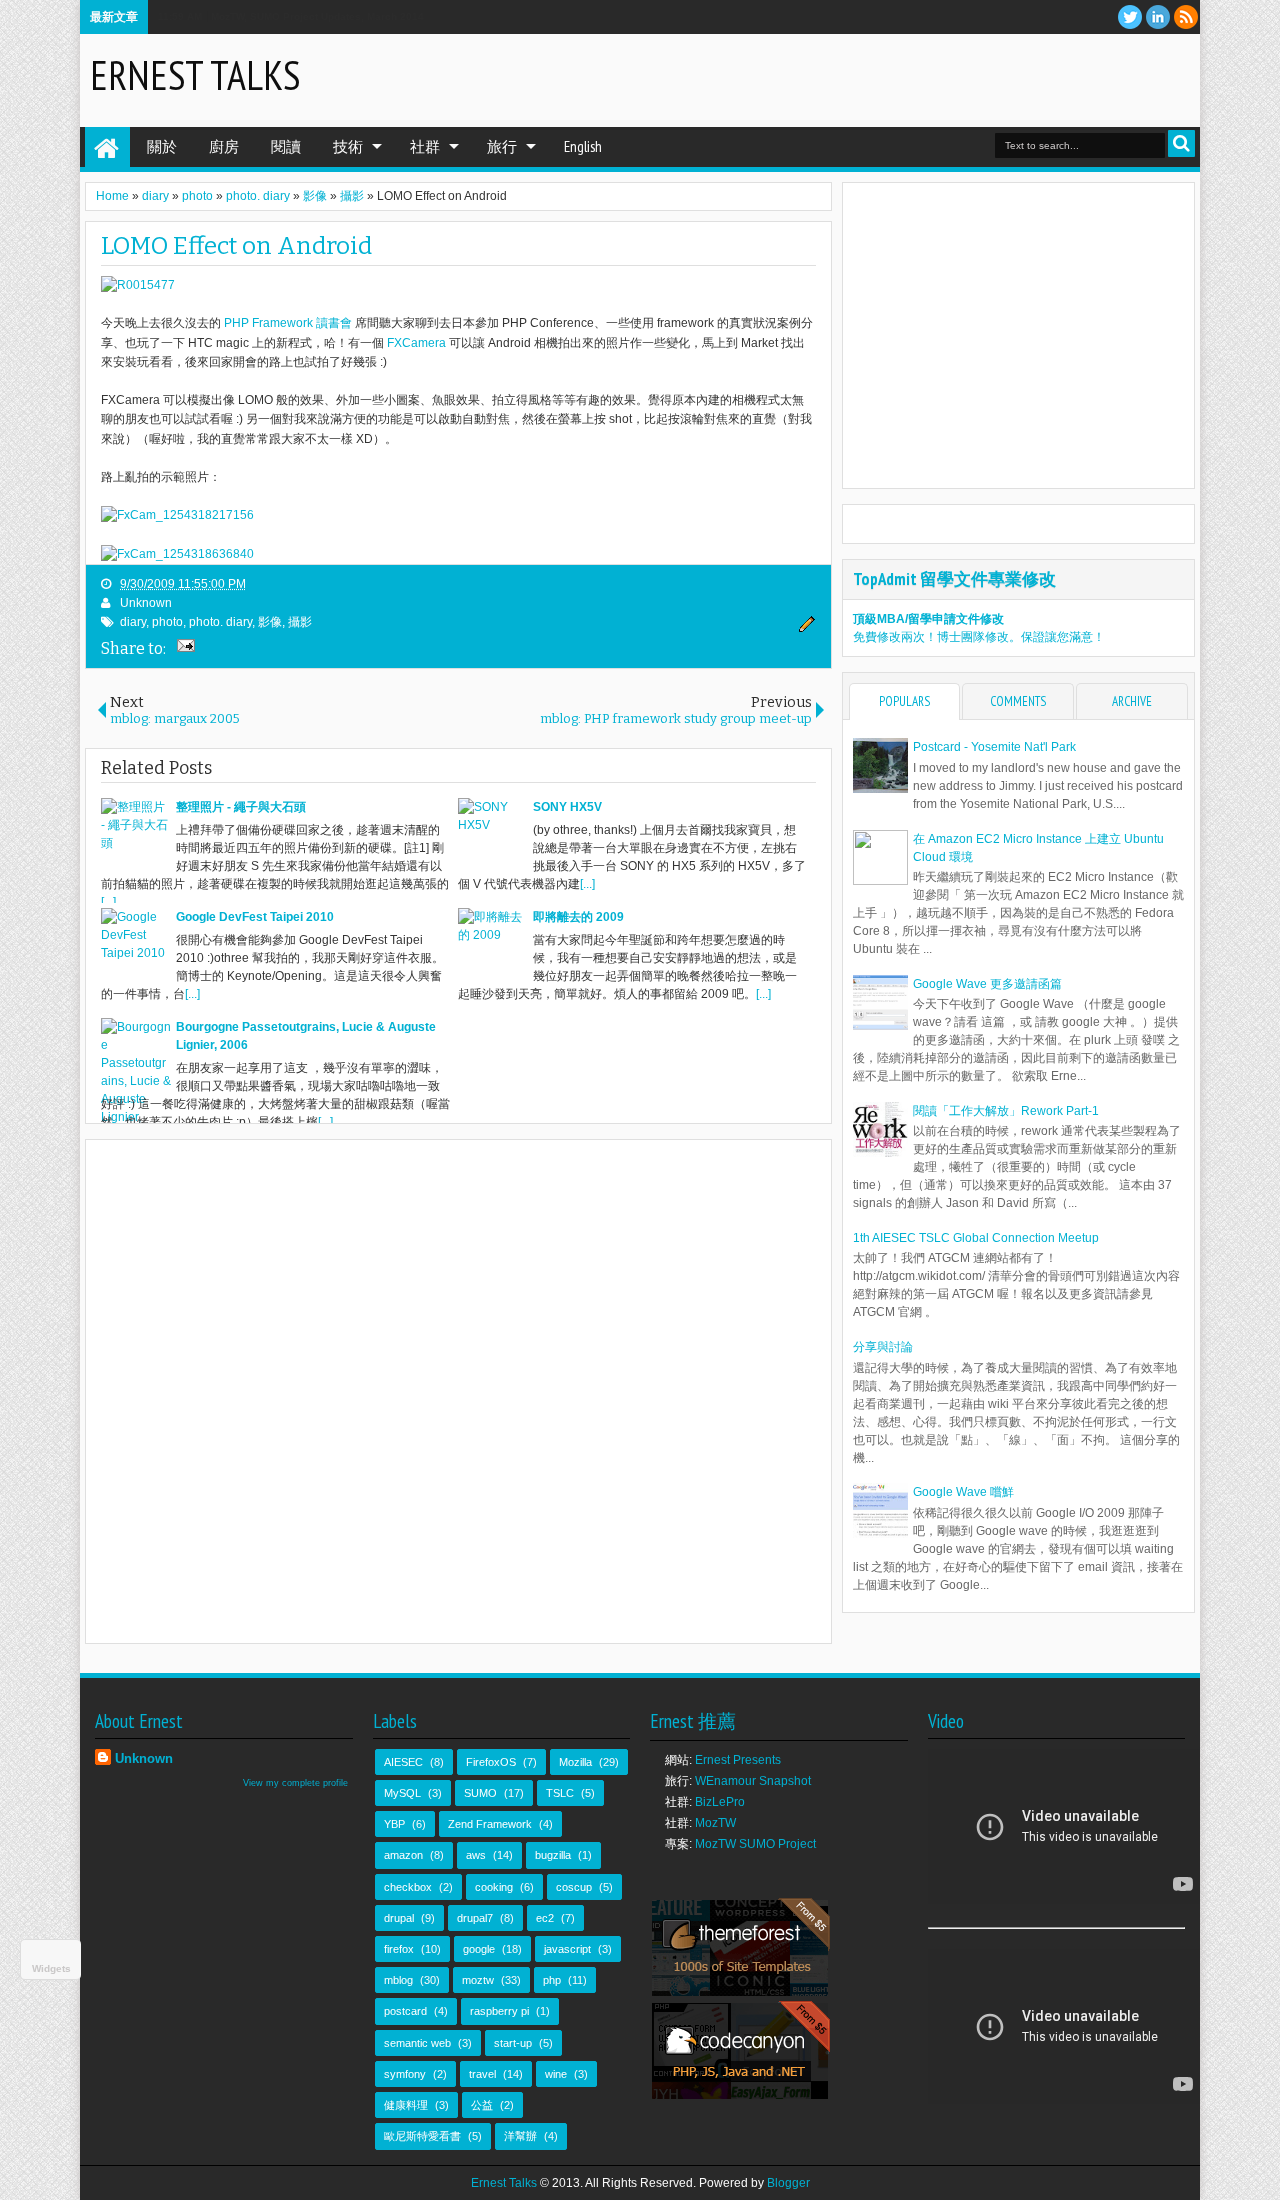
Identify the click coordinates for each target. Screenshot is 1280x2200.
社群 (425, 146)
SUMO (480, 1793)
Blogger (788, 2183)
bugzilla (553, 1855)
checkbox (408, 1887)
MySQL (402, 1793)
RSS (1186, 17)
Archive (1132, 701)
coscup (574, 1887)
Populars (904, 701)
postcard (405, 2011)
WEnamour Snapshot (753, 1781)
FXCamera (416, 343)
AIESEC (403, 1762)
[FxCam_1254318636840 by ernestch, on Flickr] (177, 554)
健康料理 (406, 2105)
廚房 (224, 146)
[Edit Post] (804, 629)
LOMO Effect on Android (236, 246)
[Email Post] (183, 648)
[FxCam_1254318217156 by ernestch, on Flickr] (177, 515)
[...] (108, 902)
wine (556, 2074)
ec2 (545, 1918)
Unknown (146, 603)
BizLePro (720, 1802)
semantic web (417, 2043)
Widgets (51, 1968)
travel (482, 2074)
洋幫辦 (520, 2136)
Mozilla (575, 1762)
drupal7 (475, 1918)
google (479, 1949)
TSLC (560, 1793)
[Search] (1181, 143)
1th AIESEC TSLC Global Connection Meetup (976, 1238)
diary (133, 622)
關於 (162, 146)
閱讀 (286, 146)
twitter (1130, 17)
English (583, 146)
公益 (482, 2105)
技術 (348, 146)
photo (167, 622)
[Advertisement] (956, 79)
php (552, 1980)
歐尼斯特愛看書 (422, 2136)
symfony (405, 2074)
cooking (494, 1887)
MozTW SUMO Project (755, 1844)
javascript (567, 1949)
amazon (403, 1855)
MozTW (715, 1823)
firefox (399, 1949)
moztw (478, 1980)
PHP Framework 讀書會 (288, 323)
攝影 (300, 622)
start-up (513, 2043)
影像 (270, 622)
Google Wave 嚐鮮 (963, 1492)
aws (476, 1855)
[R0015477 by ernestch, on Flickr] (138, 285)
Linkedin (1158, 17)
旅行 (502, 146)
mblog (398, 1980)
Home (107, 147)
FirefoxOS (491, 1762)
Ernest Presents (738, 1760)
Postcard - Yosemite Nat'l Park (994, 747)
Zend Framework (490, 1824)
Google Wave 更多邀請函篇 (987, 984)
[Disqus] (458, 1390)
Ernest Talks (195, 75)
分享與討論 (883, 1347)
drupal (399, 1918)
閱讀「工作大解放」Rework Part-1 (1006, 1111)
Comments (1018, 701)
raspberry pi (499, 2011)
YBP (394, 1824)
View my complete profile (295, 1783)
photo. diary (220, 622)
